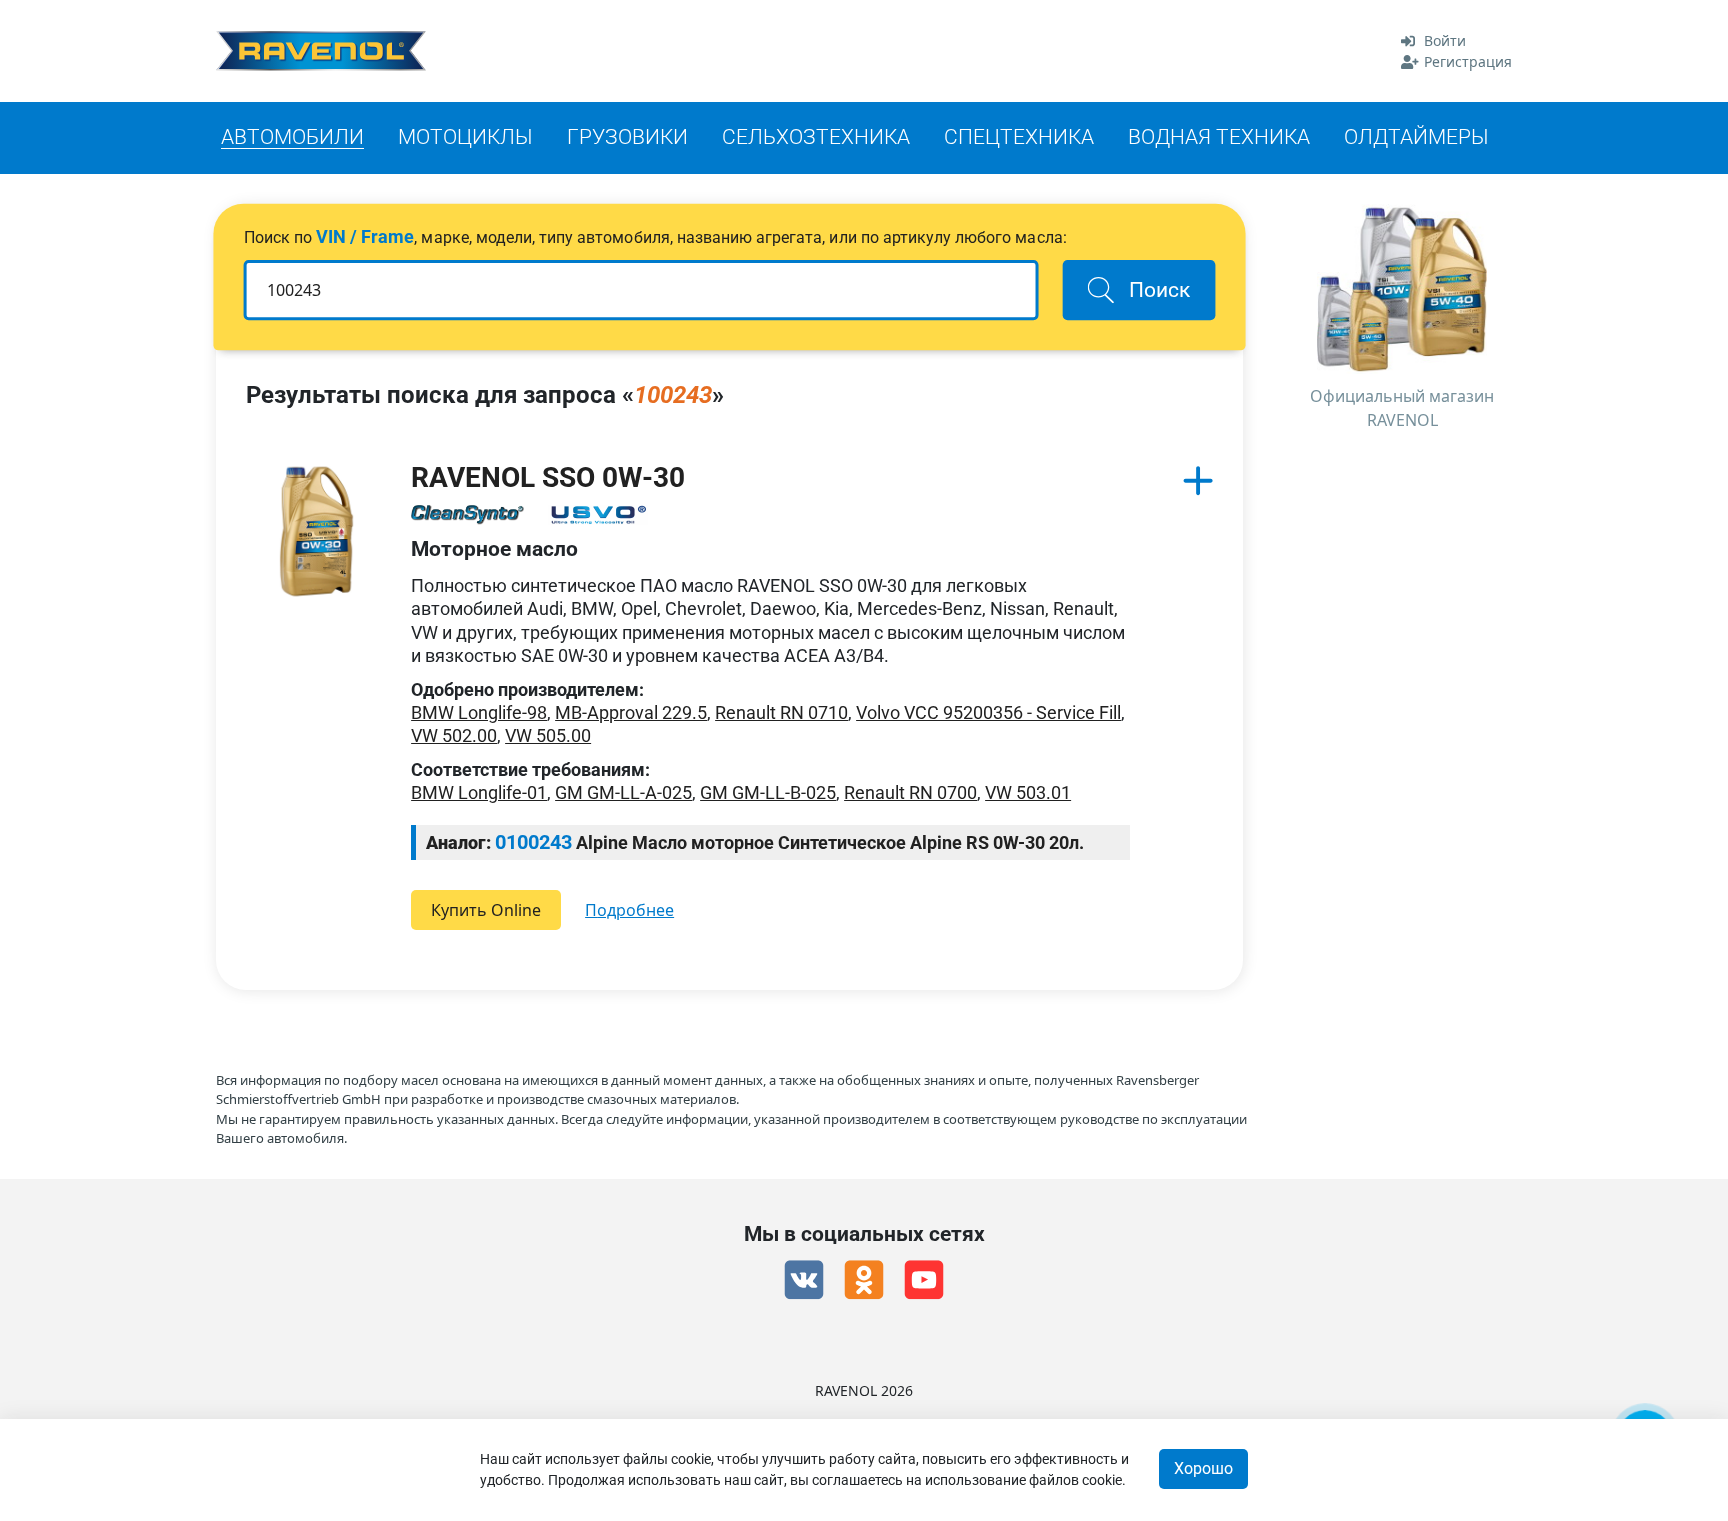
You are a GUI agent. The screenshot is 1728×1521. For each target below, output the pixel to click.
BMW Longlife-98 (479, 712)
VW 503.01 (1028, 792)
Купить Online (486, 910)
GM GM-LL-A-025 (623, 792)
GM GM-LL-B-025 (768, 792)
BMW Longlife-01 (479, 792)
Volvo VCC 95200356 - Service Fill (988, 712)
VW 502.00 (454, 735)
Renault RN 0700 (910, 792)
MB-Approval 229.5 (631, 712)
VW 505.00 (548, 735)
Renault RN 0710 (781, 712)
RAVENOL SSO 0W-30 (548, 477)
